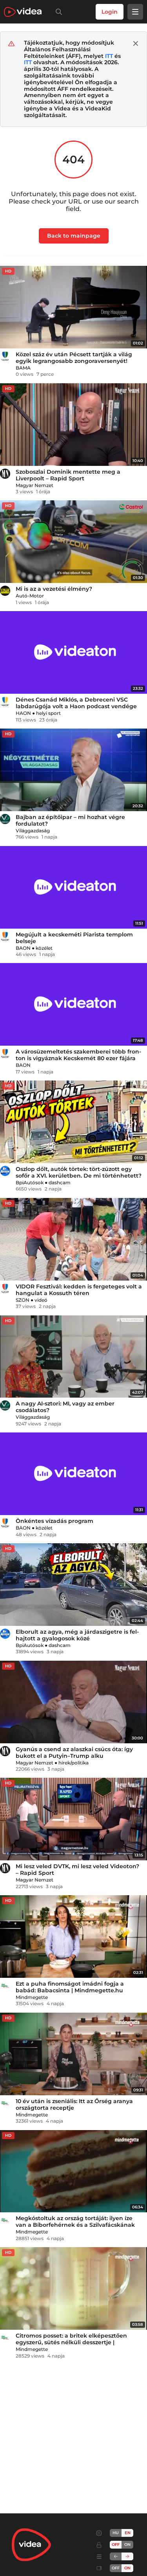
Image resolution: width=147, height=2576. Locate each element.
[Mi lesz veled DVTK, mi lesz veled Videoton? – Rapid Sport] (73, 1819)
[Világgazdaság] (5, 819)
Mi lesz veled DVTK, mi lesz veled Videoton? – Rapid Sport (77, 1870)
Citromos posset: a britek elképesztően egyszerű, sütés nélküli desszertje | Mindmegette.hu (71, 2342)
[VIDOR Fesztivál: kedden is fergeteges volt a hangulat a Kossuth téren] (73, 1239)
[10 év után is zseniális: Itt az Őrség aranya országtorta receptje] (73, 2054)
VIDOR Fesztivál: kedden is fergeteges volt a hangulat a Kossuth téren (79, 1290)
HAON (23, 713)
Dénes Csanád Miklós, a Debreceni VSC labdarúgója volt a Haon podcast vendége (76, 703)
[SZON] (5, 1288)
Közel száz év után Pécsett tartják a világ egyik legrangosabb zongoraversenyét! (74, 358)
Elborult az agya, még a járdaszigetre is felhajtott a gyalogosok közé (77, 1635)
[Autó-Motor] (5, 591)
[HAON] (5, 702)
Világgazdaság (33, 831)
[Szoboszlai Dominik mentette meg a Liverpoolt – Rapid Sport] (73, 425)
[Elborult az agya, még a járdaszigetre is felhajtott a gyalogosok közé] (73, 1585)
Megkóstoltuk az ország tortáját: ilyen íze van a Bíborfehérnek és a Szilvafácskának (75, 2222)
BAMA (23, 368)
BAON (23, 948)
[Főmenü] (135, 12)
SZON (23, 1300)
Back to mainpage (74, 236)
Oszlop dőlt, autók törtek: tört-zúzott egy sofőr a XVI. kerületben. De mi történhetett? (79, 1172)
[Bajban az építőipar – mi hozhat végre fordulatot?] (73, 770)
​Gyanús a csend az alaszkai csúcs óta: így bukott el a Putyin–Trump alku (74, 1753)
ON (127, 2544)
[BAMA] (5, 356)
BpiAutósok (30, 1182)
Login (110, 12)
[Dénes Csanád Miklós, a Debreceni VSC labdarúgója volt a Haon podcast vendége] (73, 652)
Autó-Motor (30, 596)
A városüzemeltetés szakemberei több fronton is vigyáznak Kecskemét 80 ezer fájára (78, 1055)
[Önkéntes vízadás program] (73, 1474)
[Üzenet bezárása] (136, 43)
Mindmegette (32, 1997)
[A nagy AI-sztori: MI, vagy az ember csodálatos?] (73, 1357)
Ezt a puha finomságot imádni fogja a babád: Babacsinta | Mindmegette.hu (70, 1987)
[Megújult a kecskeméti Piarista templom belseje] (73, 887)
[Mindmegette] (5, 1986)
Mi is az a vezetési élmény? (54, 589)
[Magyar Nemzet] (5, 474)
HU (116, 2533)
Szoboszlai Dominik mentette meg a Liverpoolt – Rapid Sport (68, 475)
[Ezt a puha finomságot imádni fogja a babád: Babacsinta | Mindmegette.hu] (73, 1937)
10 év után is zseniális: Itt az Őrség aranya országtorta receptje (74, 2104)
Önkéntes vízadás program (54, 1521)
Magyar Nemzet (34, 485)
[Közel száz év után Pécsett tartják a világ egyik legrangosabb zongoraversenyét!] (73, 307)
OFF (116, 2568)
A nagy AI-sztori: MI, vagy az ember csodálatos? (65, 1407)
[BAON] (5, 936)
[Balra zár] (116, 2556)
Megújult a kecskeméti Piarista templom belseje (74, 938)
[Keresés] (57, 12)
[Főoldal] (23, 12)
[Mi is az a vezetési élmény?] (73, 542)
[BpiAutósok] (5, 1171)
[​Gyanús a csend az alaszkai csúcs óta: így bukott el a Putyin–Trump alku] (73, 1702)
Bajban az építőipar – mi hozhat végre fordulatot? (70, 820)
